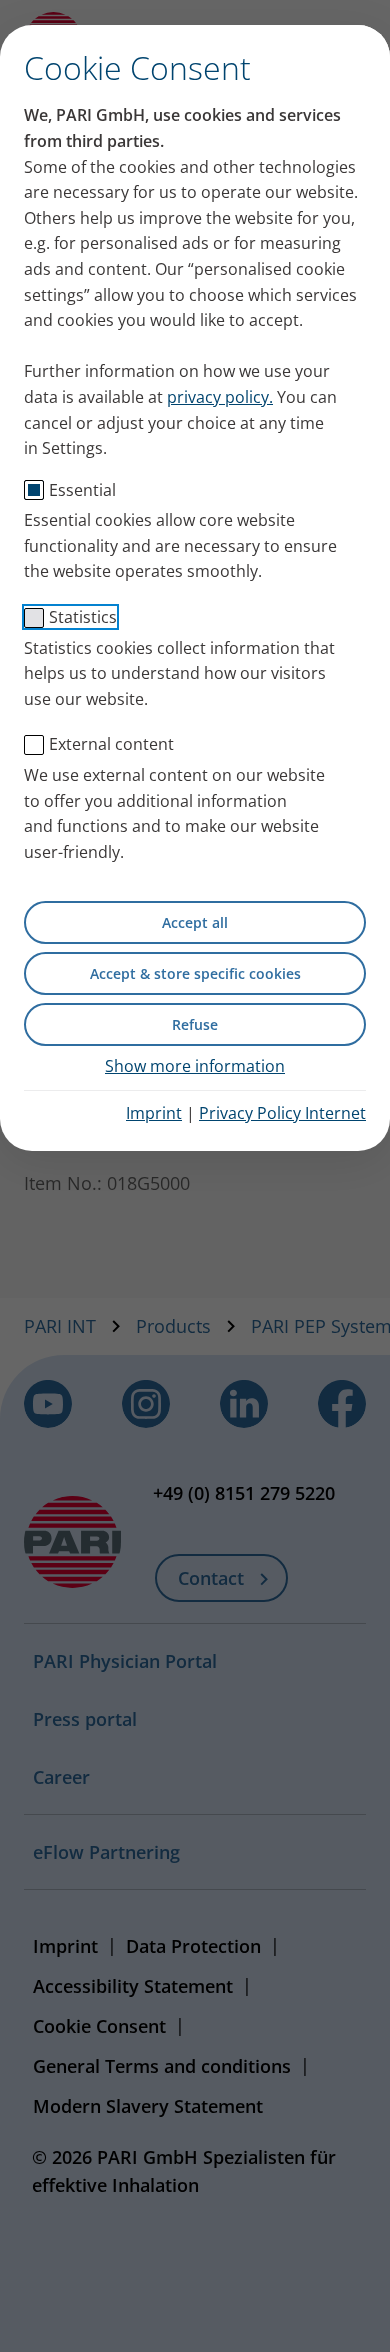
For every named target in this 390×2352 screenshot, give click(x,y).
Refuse (195, 1024)
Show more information (195, 1066)
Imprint (154, 1113)
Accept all (195, 922)
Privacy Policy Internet (282, 1113)
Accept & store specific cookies (195, 973)
